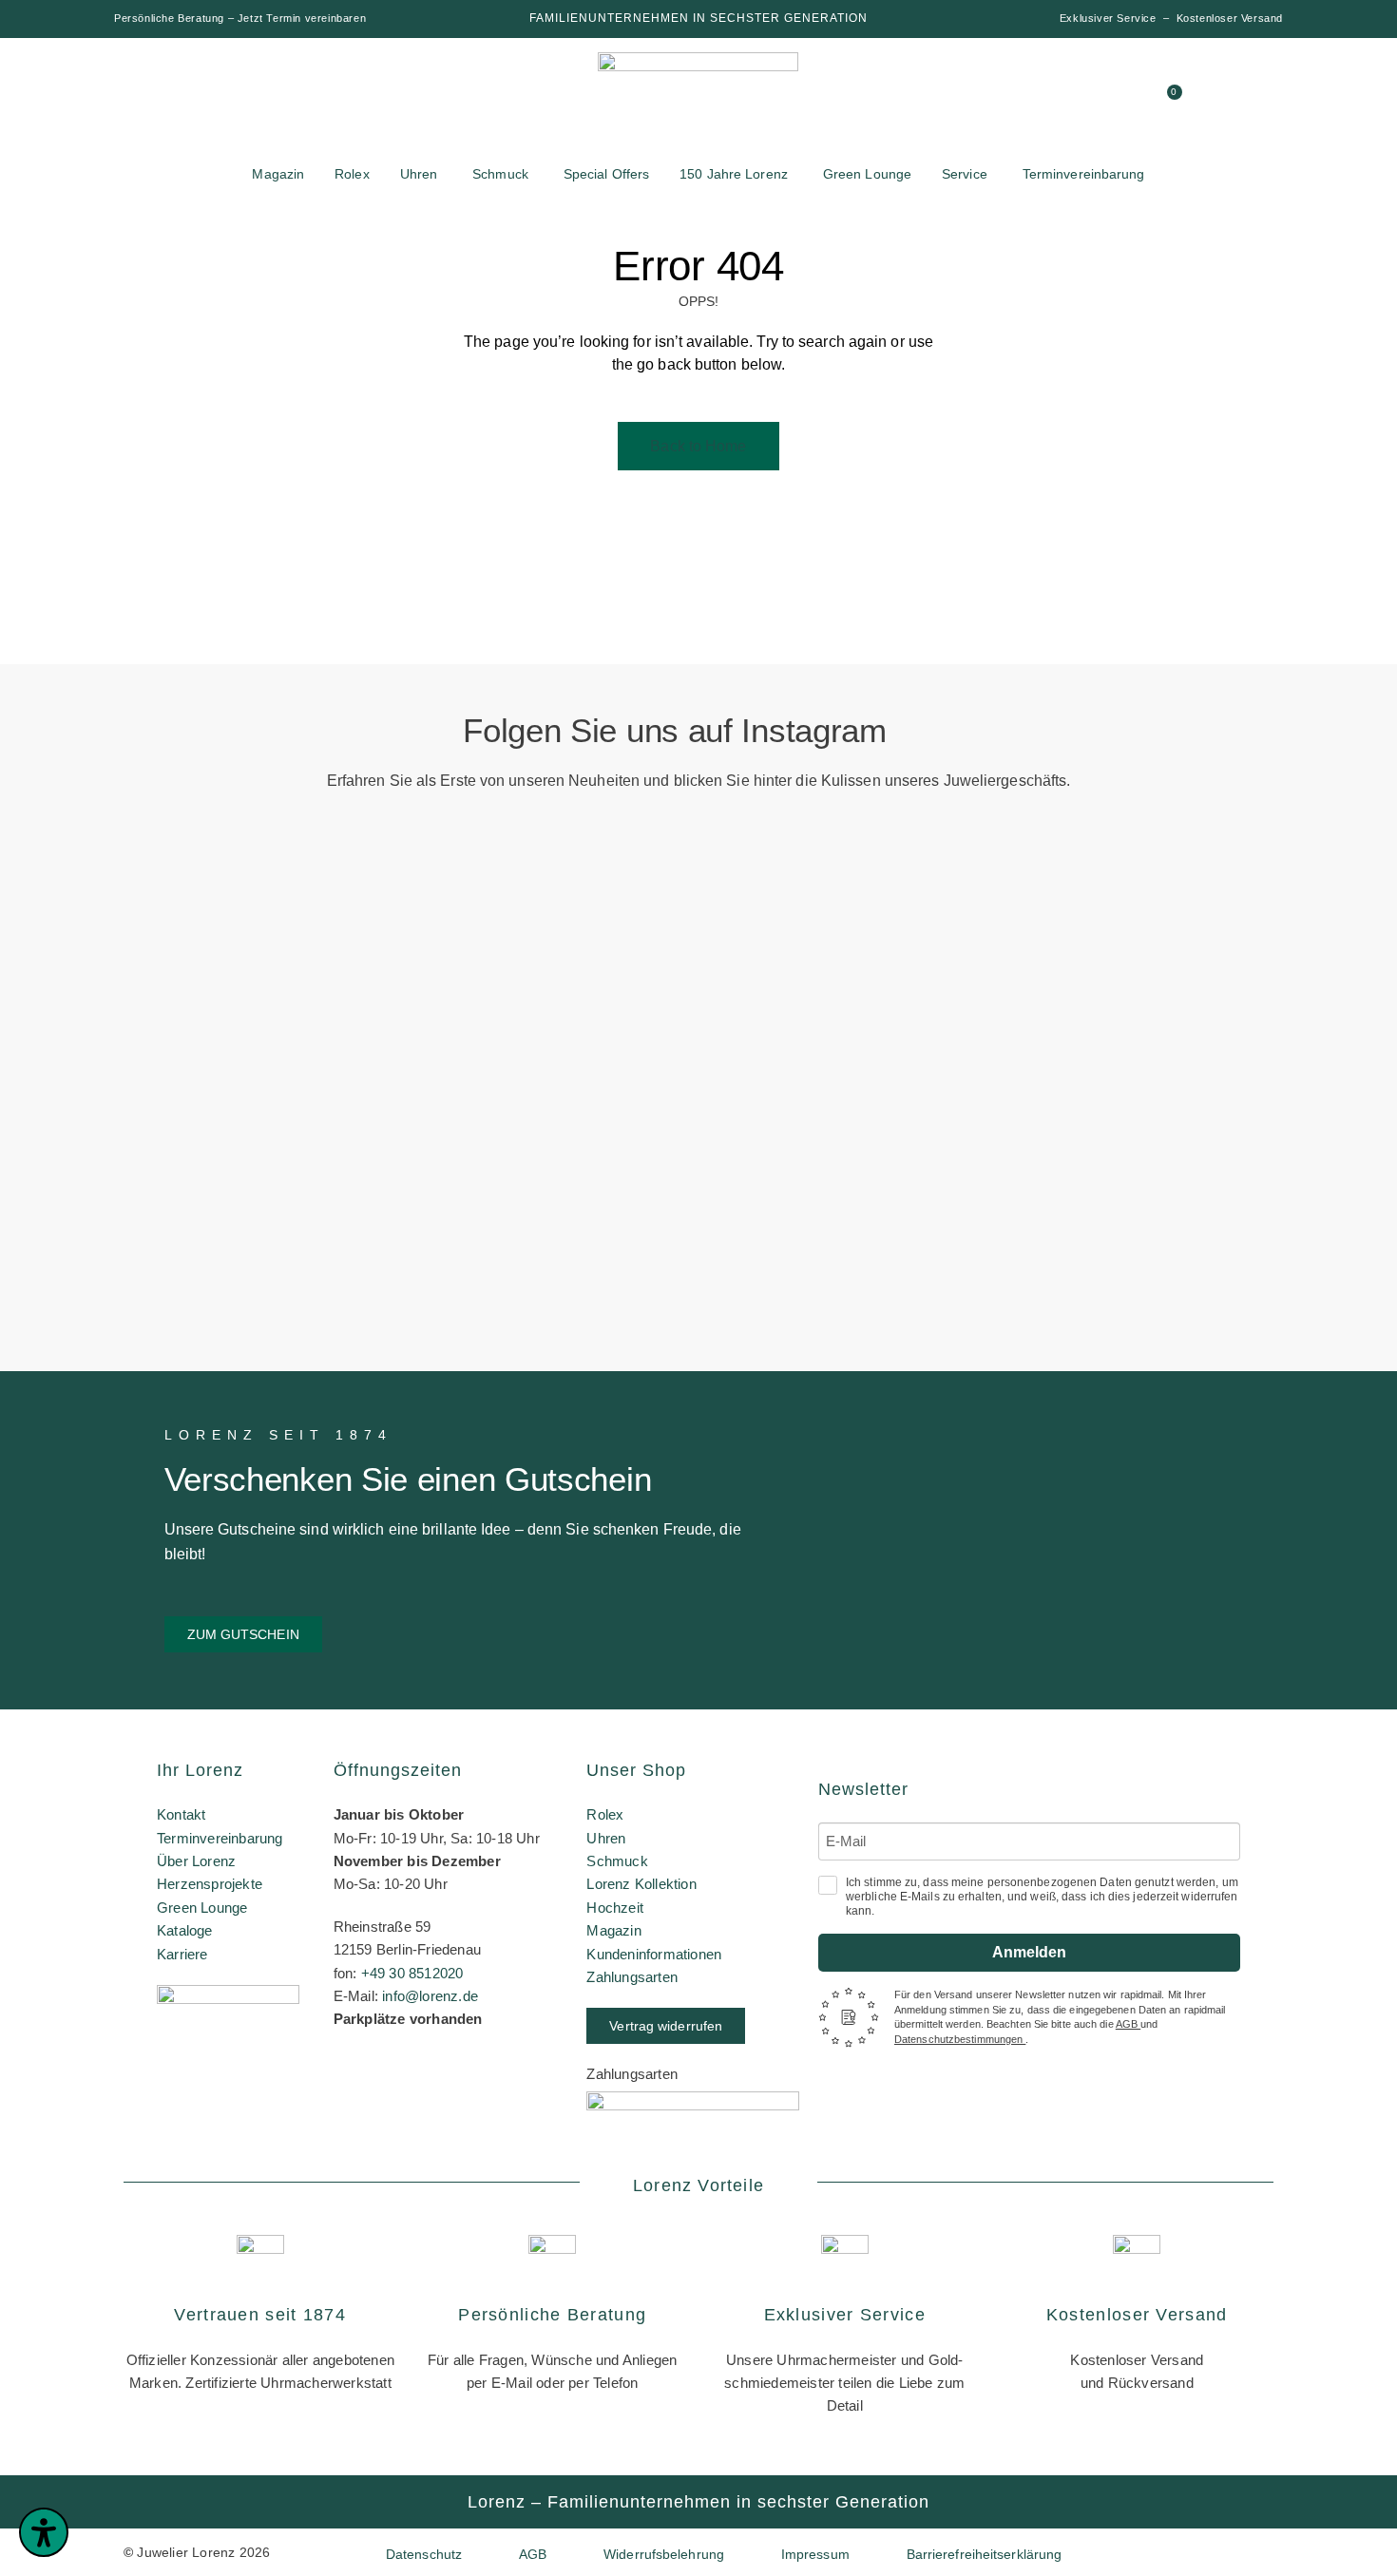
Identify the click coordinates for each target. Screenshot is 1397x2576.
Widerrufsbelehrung (664, 2554)
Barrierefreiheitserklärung (985, 2554)
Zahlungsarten (632, 1977)
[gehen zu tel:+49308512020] (1099, 100)
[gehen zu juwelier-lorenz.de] (698, 103)
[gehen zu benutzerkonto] (1026, 100)
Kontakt (181, 1814)
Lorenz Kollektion (641, 1884)
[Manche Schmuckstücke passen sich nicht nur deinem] (113, 1062)
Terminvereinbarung (220, 1838)
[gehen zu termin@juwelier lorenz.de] (1135, 100)
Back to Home (698, 446)
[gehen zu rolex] (185, 87)
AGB (1128, 2024)
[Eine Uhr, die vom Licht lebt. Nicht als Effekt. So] (816, 1107)
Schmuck (617, 1861)
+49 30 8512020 (412, 1973)
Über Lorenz (196, 1861)
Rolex (605, 1814)
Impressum (815, 2554)
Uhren (606, 1838)
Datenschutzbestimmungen (960, 2039)
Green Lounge (202, 1908)
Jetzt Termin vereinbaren (302, 18)
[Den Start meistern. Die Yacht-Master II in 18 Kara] (347, 981)
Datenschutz (424, 2554)
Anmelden (1029, 1952)
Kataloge (185, 1930)
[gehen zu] (990, 100)
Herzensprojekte (210, 1884)
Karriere (182, 1954)
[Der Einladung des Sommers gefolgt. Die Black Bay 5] (1284, 981)
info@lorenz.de (430, 1996)
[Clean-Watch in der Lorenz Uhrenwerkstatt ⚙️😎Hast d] (1051, 1008)
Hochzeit (615, 1908)
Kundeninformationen (654, 1954)
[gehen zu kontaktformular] (1062, 100)
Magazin (613, 1930)
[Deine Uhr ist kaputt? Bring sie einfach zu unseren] (581, 908)
